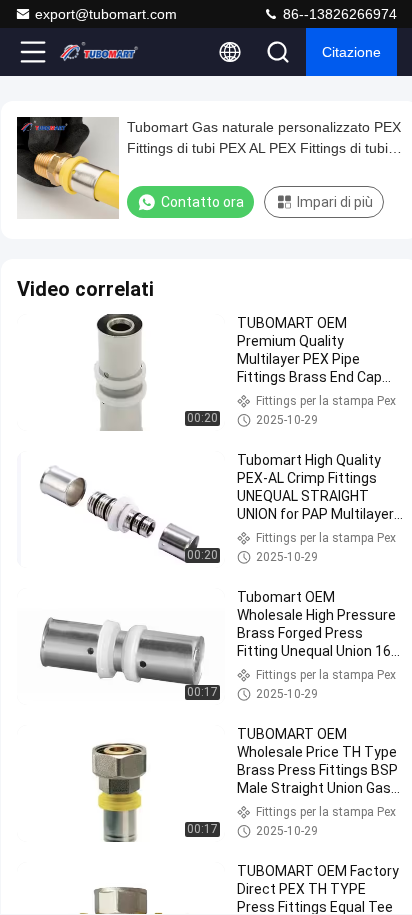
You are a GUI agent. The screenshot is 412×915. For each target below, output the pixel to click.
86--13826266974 (338, 14)
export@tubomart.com (106, 14)
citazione (351, 52)
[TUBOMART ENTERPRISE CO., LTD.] (99, 52)
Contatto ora (202, 202)
